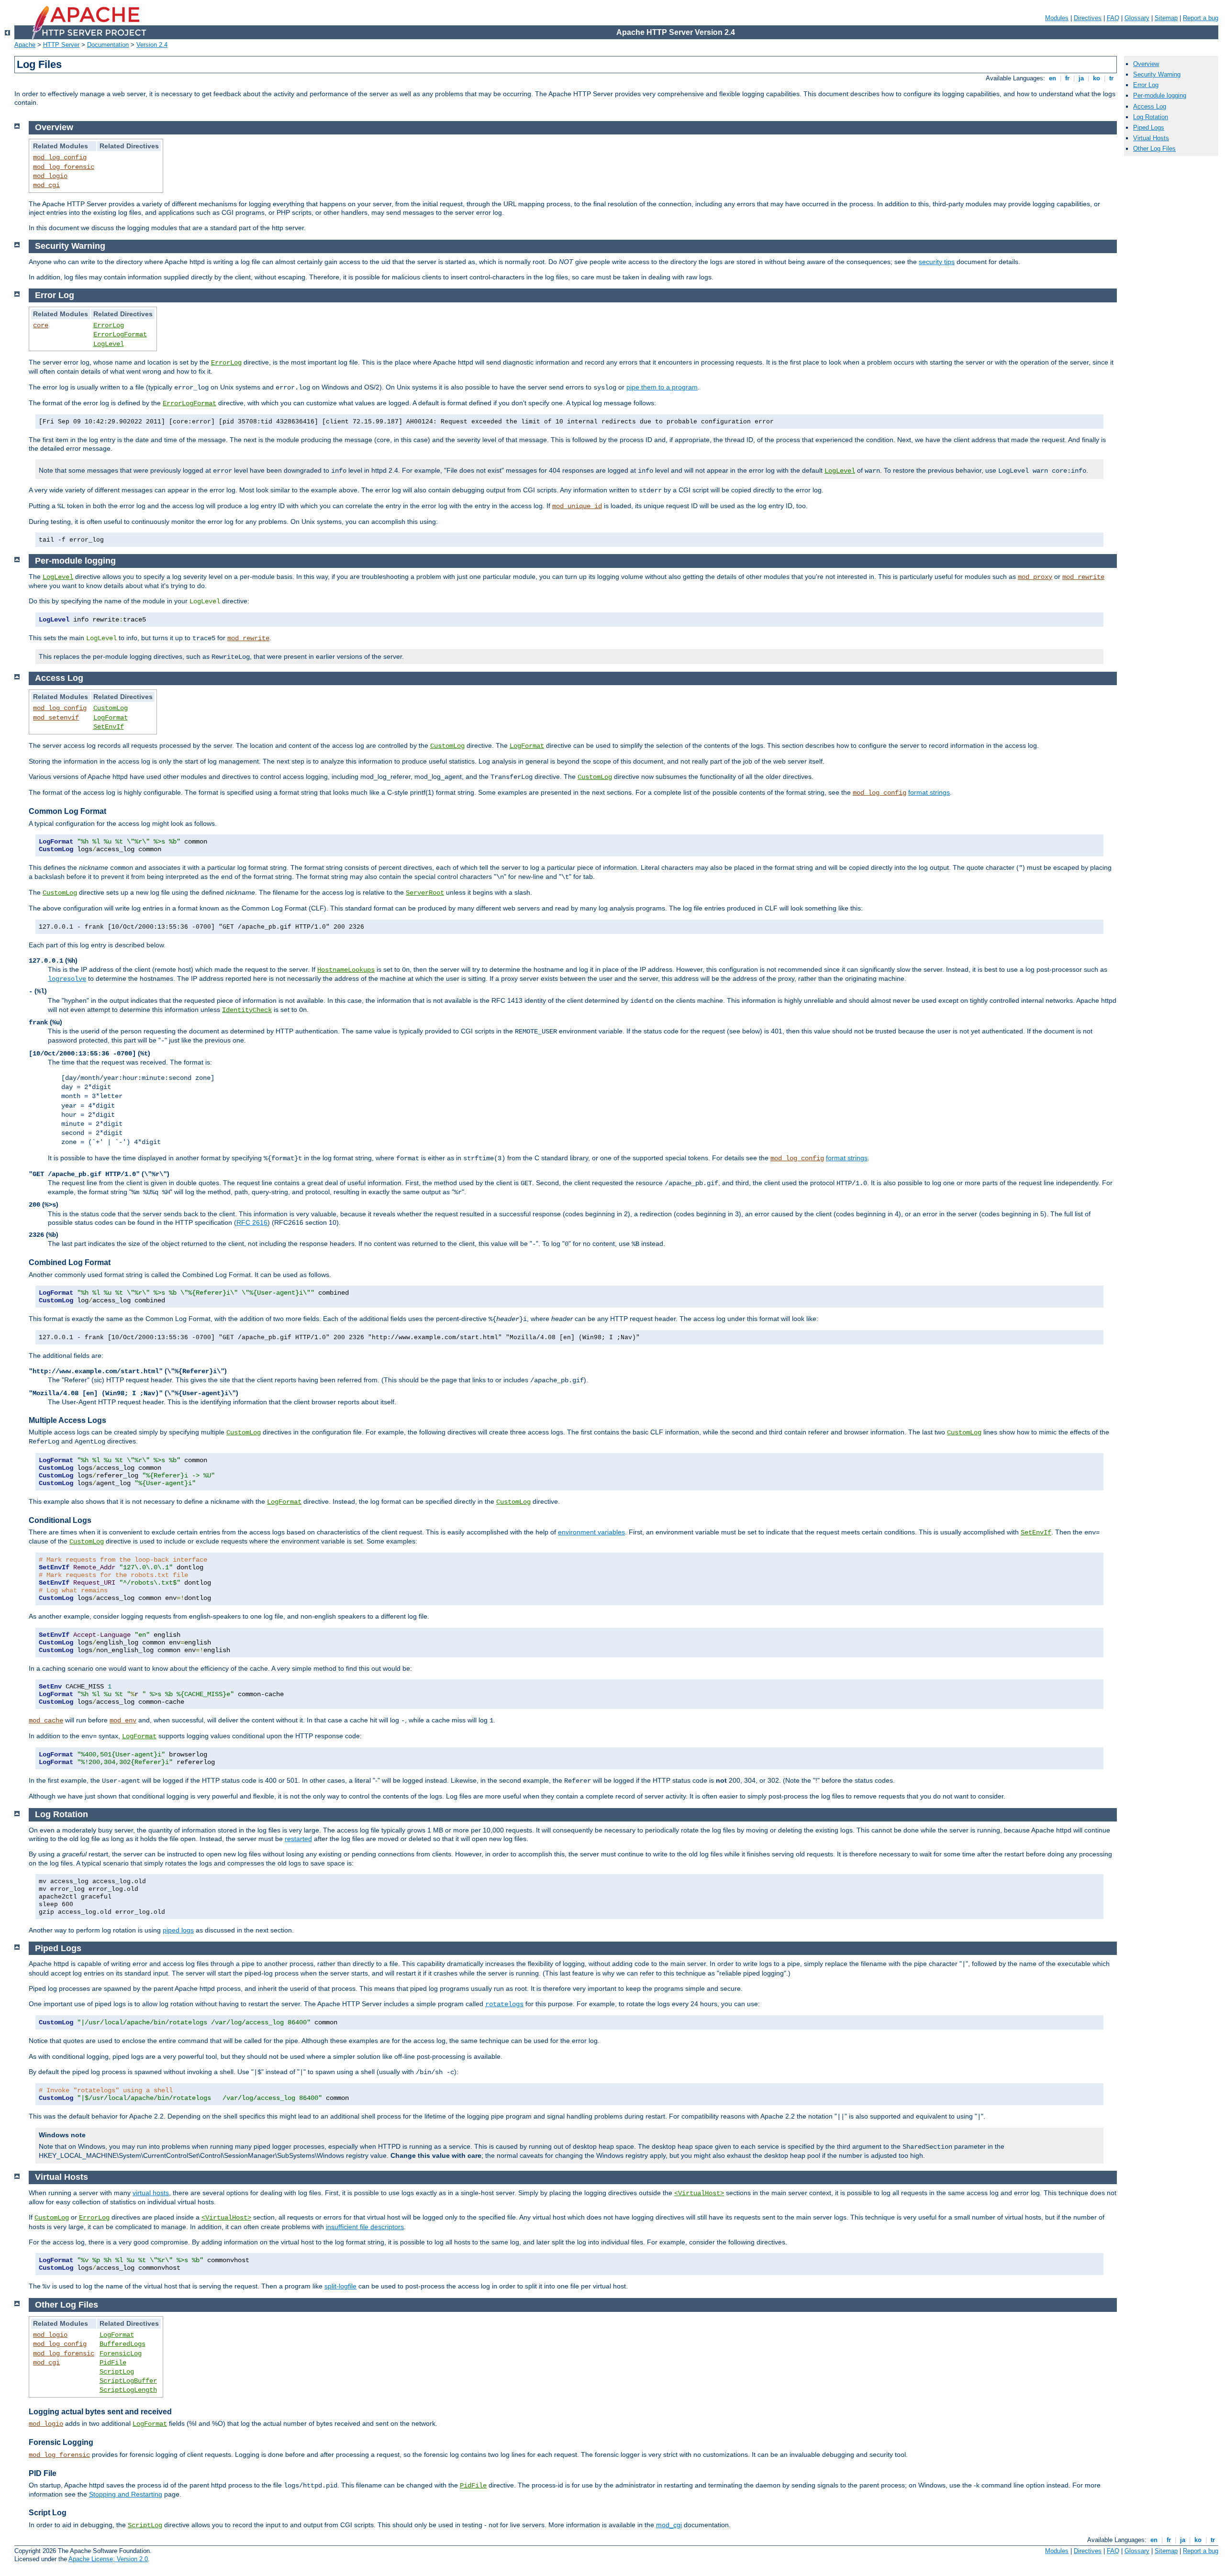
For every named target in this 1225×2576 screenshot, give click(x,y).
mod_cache (46, 1721)
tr (1111, 78)
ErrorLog (109, 325)
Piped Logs (1149, 128)
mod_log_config (60, 157)
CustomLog (111, 708)
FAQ (1113, 18)
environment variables (591, 1532)
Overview (1146, 64)
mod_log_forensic (64, 167)
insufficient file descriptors (365, 2227)
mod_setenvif (56, 718)
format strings (929, 792)
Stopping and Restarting (126, 2494)
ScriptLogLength (128, 2390)
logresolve (67, 979)
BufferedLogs (122, 2344)
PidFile (113, 2363)
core (41, 325)
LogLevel (109, 344)
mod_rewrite (1083, 577)
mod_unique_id (577, 506)
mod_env (123, 1721)
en (1052, 78)
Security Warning (1157, 74)
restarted (298, 1839)
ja (1081, 78)
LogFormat (111, 718)
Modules (1057, 18)
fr (1067, 78)
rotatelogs (504, 2004)
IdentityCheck (247, 1010)
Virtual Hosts (1151, 138)
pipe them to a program (662, 387)
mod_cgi (46, 185)
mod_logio (50, 176)
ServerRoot (425, 893)
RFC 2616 (252, 1222)
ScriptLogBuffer (128, 2381)
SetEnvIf (109, 727)
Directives (1088, 18)
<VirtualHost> (699, 2193)
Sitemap (1166, 18)
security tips (937, 262)
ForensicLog (121, 2354)
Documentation (108, 45)
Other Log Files (1154, 149)
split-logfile (340, 2286)
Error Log (1146, 85)
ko (1097, 78)
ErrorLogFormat (120, 334)
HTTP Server (61, 45)
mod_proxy (1035, 577)
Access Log (1150, 106)
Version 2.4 (152, 45)
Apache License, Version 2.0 (108, 2559)
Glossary (1137, 18)
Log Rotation (1151, 117)
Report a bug (1201, 18)
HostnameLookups (346, 970)
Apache (25, 45)
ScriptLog (117, 2372)
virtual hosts (151, 2193)
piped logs (178, 1930)
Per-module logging (1160, 95)
